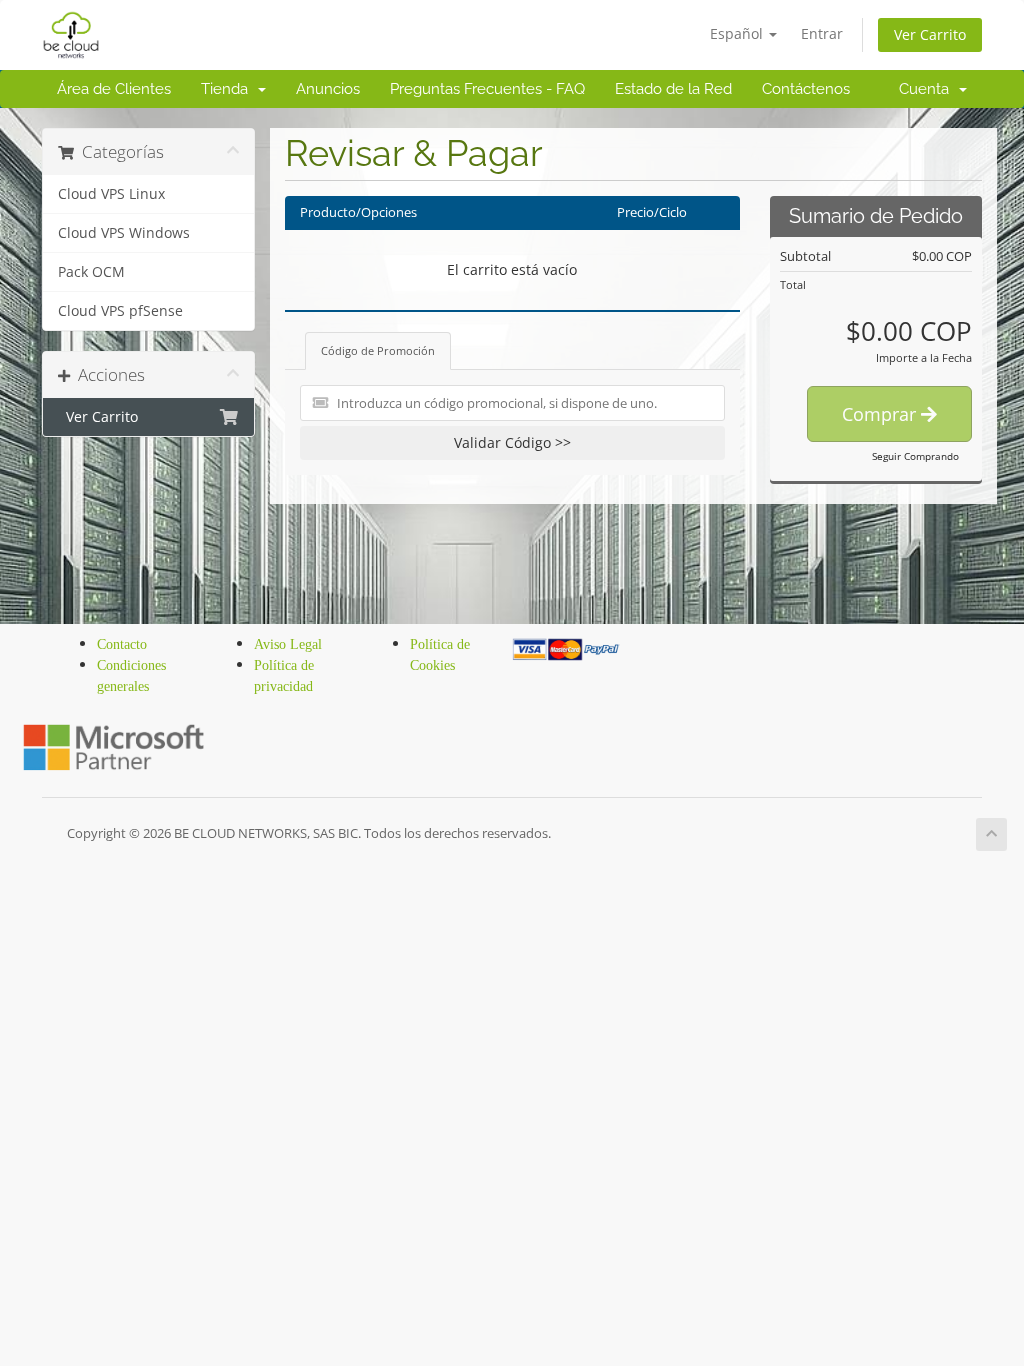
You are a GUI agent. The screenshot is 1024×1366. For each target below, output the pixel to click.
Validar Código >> (512, 442)
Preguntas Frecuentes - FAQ (487, 89)
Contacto (122, 644)
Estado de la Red (673, 89)
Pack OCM (91, 272)
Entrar (822, 33)
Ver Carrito (930, 34)
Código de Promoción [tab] (378, 350)
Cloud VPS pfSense (120, 311)
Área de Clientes (114, 89)
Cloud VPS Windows (124, 233)
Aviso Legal (288, 644)
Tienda (228, 89)
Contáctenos (806, 89)
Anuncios (328, 89)
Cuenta (928, 89)
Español (738, 33)
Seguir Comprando (915, 456)
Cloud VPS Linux (111, 194)
